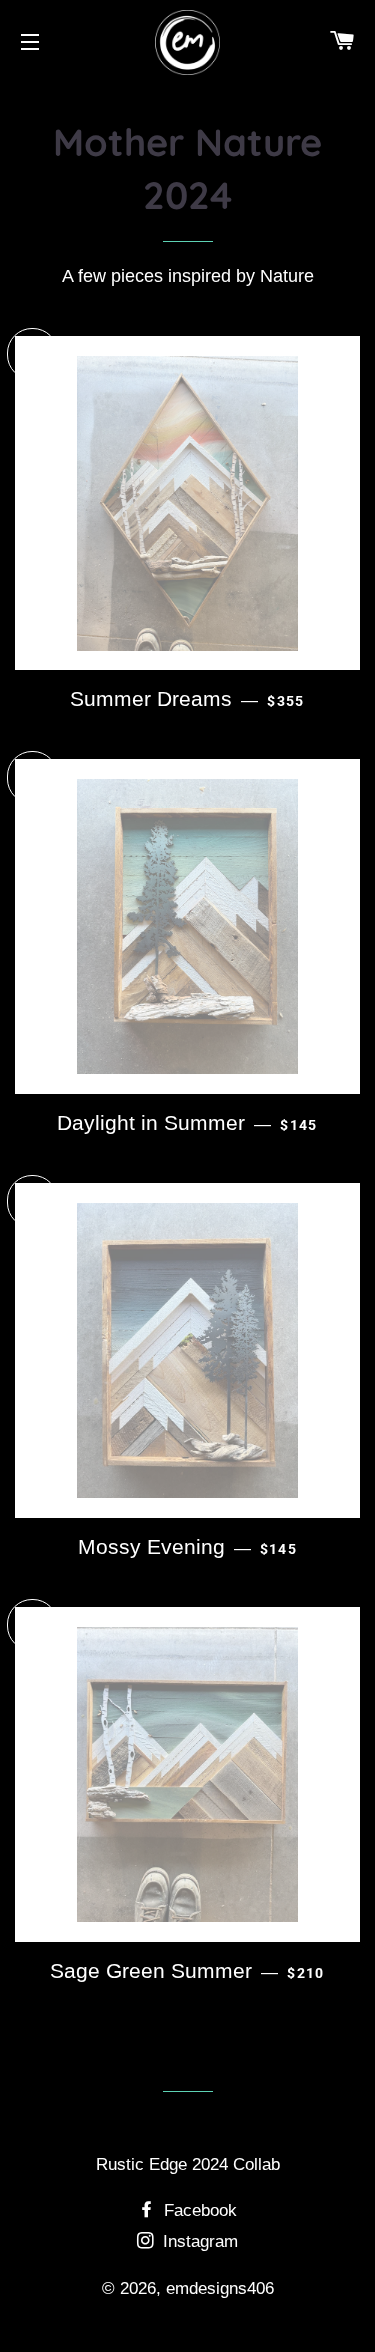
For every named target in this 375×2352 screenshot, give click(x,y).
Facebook (198, 2210)
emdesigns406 (220, 2288)
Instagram (198, 2241)
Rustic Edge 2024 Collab (188, 2164)
